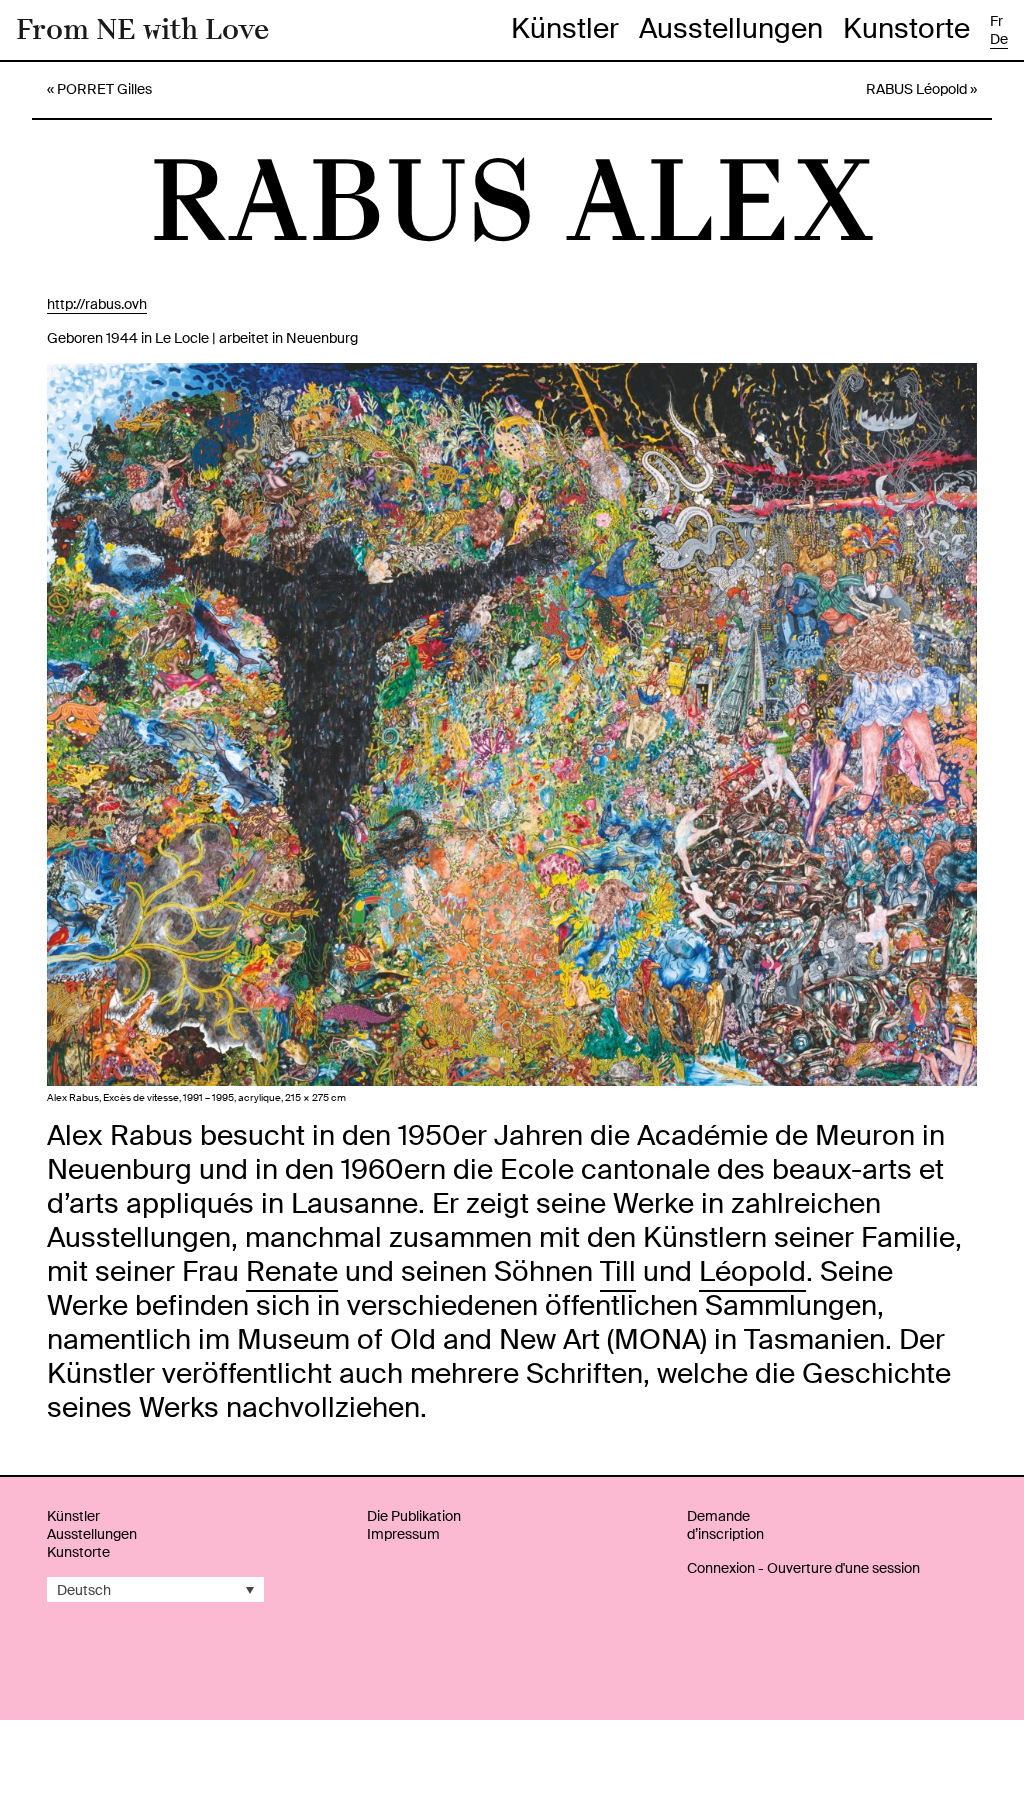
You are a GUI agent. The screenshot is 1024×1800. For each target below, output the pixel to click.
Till (618, 1271)
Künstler (565, 28)
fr (996, 21)
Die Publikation (414, 1516)
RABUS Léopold (916, 89)
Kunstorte (906, 28)
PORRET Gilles (104, 89)
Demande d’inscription (725, 1525)
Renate (292, 1271)
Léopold (752, 1271)
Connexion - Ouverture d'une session (803, 1568)
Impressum (403, 1534)
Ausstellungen (731, 28)
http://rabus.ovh (97, 304)
